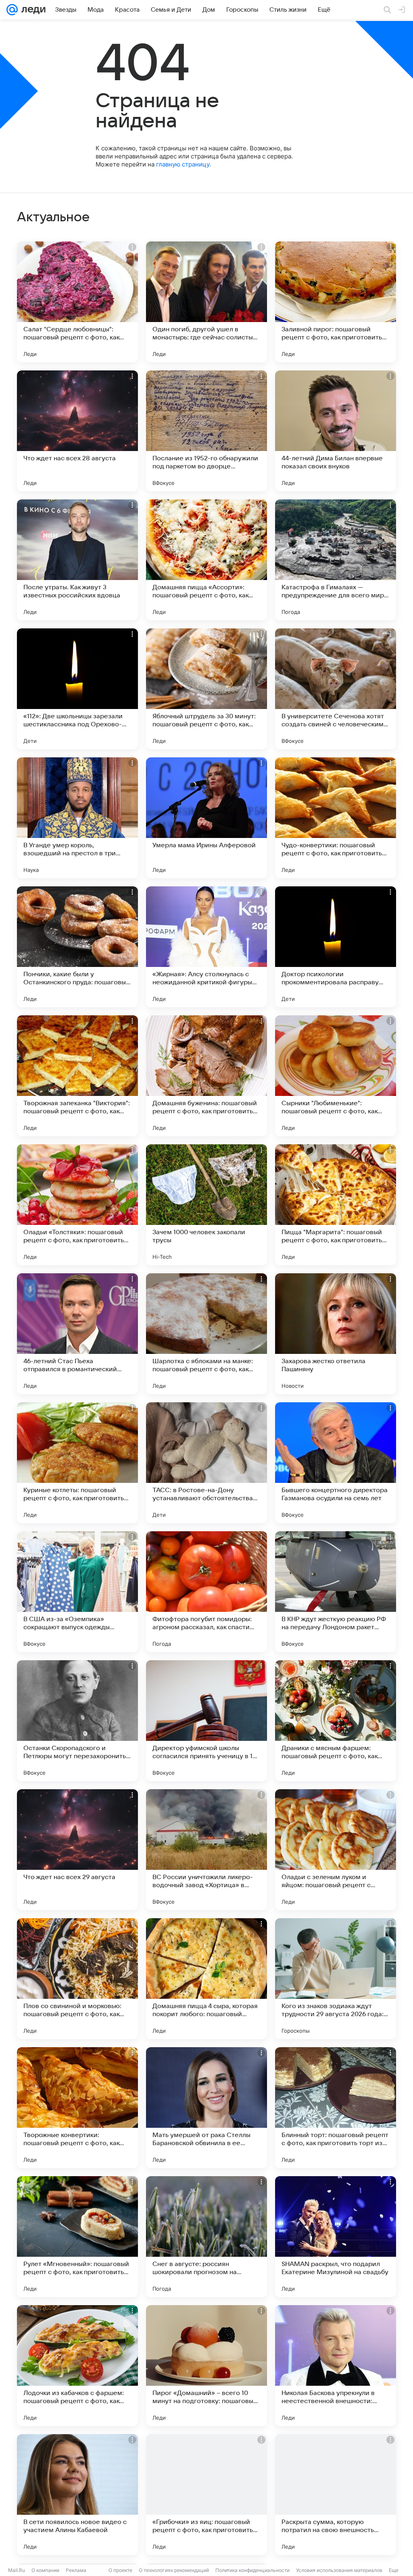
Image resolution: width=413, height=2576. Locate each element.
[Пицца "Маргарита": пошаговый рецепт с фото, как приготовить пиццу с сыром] (336, 1205)
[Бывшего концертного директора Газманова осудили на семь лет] (336, 1463)
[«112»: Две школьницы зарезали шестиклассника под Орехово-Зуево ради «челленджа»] (77, 689)
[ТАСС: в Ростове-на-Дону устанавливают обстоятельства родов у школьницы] (206, 1463)
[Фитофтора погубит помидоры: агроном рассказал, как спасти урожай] (206, 1592)
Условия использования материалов (339, 2570)
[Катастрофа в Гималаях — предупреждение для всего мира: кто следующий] (336, 560)
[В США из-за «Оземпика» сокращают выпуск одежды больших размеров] (77, 1592)
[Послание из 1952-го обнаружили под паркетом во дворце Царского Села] (206, 431)
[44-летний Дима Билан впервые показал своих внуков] (336, 431)
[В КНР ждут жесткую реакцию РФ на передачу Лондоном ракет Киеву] (336, 1592)
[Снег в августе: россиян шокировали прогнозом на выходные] (206, 2237)
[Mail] (12, 10)
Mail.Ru (17, 2570)
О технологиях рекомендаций (174, 2570)
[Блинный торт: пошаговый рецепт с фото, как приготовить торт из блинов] (336, 2108)
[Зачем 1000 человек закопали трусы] (206, 1205)
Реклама (76, 2570)
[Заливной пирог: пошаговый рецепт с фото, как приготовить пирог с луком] (336, 302)
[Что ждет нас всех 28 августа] (77, 431)
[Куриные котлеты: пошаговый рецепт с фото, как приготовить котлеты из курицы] (77, 1463)
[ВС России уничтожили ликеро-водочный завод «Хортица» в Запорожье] (206, 1850)
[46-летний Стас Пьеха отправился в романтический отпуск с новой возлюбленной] (77, 1334)
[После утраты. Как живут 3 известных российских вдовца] (77, 560)
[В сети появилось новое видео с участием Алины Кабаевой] (77, 2495)
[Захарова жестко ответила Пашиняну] (336, 1334)
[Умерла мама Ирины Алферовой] (206, 818)
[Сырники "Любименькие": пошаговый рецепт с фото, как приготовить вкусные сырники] (336, 1076)
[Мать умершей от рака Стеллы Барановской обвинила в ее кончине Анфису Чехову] (206, 2108)
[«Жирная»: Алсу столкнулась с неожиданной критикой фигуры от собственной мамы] (206, 947)
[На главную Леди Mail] (32, 10)
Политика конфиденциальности (252, 2570)
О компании (45, 2570)
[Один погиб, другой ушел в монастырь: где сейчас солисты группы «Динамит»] (206, 302)
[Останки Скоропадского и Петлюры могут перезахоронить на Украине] (77, 1721)
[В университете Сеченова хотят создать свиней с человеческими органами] (336, 689)
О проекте (120, 2570)
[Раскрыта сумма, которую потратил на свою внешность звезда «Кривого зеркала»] (336, 2495)
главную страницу (183, 164)
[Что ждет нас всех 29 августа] (77, 1850)
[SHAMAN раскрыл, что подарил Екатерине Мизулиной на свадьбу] (336, 2237)
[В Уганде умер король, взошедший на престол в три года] (77, 818)
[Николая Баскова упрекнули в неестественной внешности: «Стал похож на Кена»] (336, 2366)
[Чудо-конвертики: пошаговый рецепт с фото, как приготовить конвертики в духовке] (336, 818)
